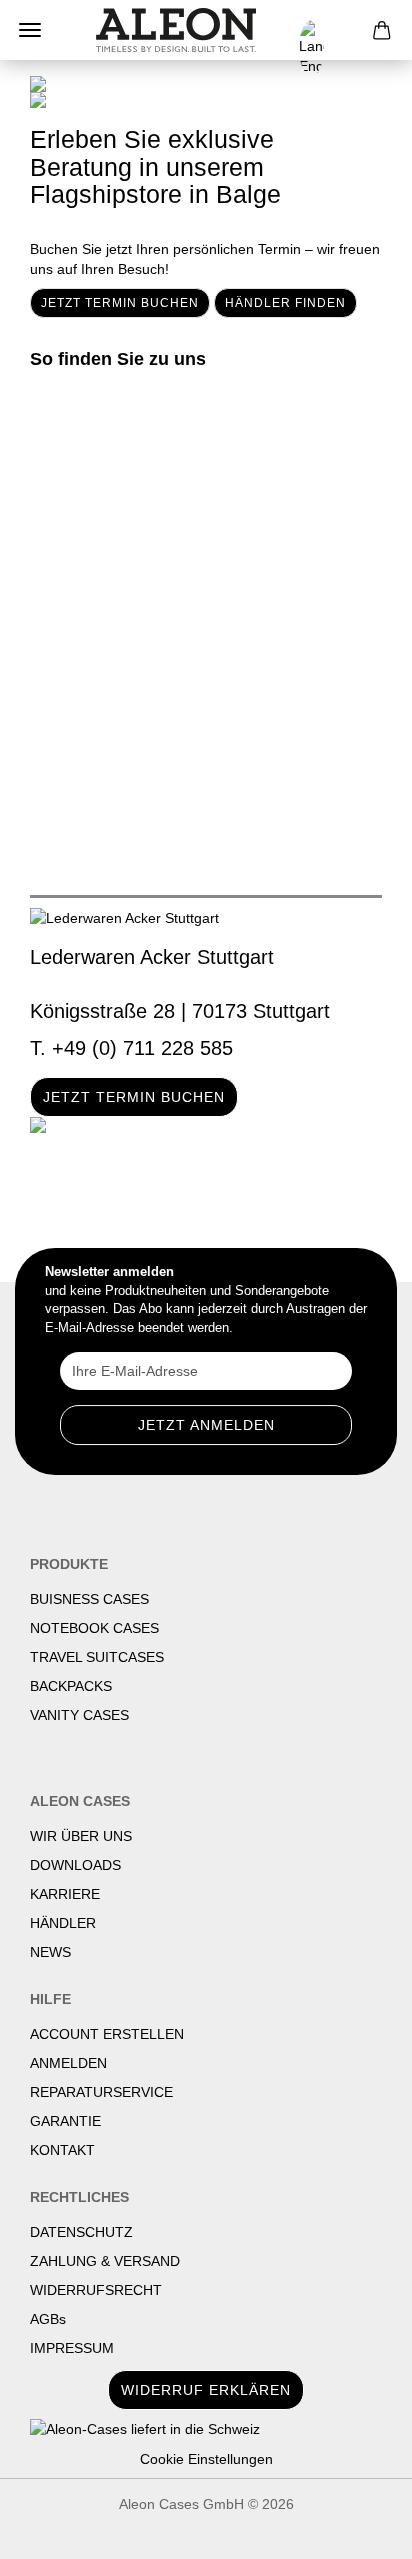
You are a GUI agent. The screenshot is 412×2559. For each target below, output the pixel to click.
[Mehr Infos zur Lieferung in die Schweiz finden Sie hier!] (206, 2429)
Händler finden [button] (285, 303)
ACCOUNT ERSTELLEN (107, 2034)
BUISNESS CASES (89, 1599)
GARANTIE (65, 2121)
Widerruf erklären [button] (206, 2390)
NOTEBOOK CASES (94, 1628)
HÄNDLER (63, 1923)
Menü (30, 30)
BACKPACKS (71, 1686)
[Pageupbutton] (357, 2529)
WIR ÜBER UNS (81, 1836)
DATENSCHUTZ (81, 2232)
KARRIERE (65, 1894)
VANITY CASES (79, 1715)
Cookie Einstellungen (206, 2459)
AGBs (48, 2319)
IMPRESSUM (72, 2348)
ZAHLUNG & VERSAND (105, 2261)
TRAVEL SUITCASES (97, 1657)
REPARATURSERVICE (101, 2092)
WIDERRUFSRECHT (96, 2290)
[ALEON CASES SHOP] (176, 30)
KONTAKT (62, 2150)
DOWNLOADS (75, 1865)
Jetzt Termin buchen (120, 303)
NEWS (50, 1952)
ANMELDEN (68, 2063)
